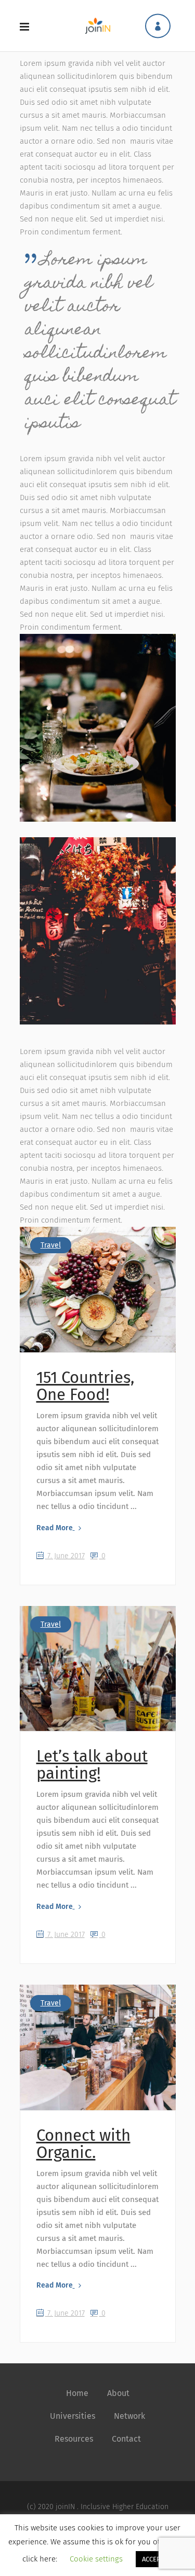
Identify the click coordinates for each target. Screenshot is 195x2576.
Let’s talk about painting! (92, 1765)
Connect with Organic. (83, 2144)
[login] (158, 26)
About (118, 2393)
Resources (74, 2439)
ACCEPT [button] (153, 2559)
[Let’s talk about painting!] (98, 1669)
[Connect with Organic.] (98, 2047)
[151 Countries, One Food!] (98, 1290)
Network (129, 2416)
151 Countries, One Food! (85, 1386)
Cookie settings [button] (96, 2559)
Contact (126, 2439)
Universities (73, 2416)
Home (77, 2393)
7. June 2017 (65, 1556)
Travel (51, 1245)
